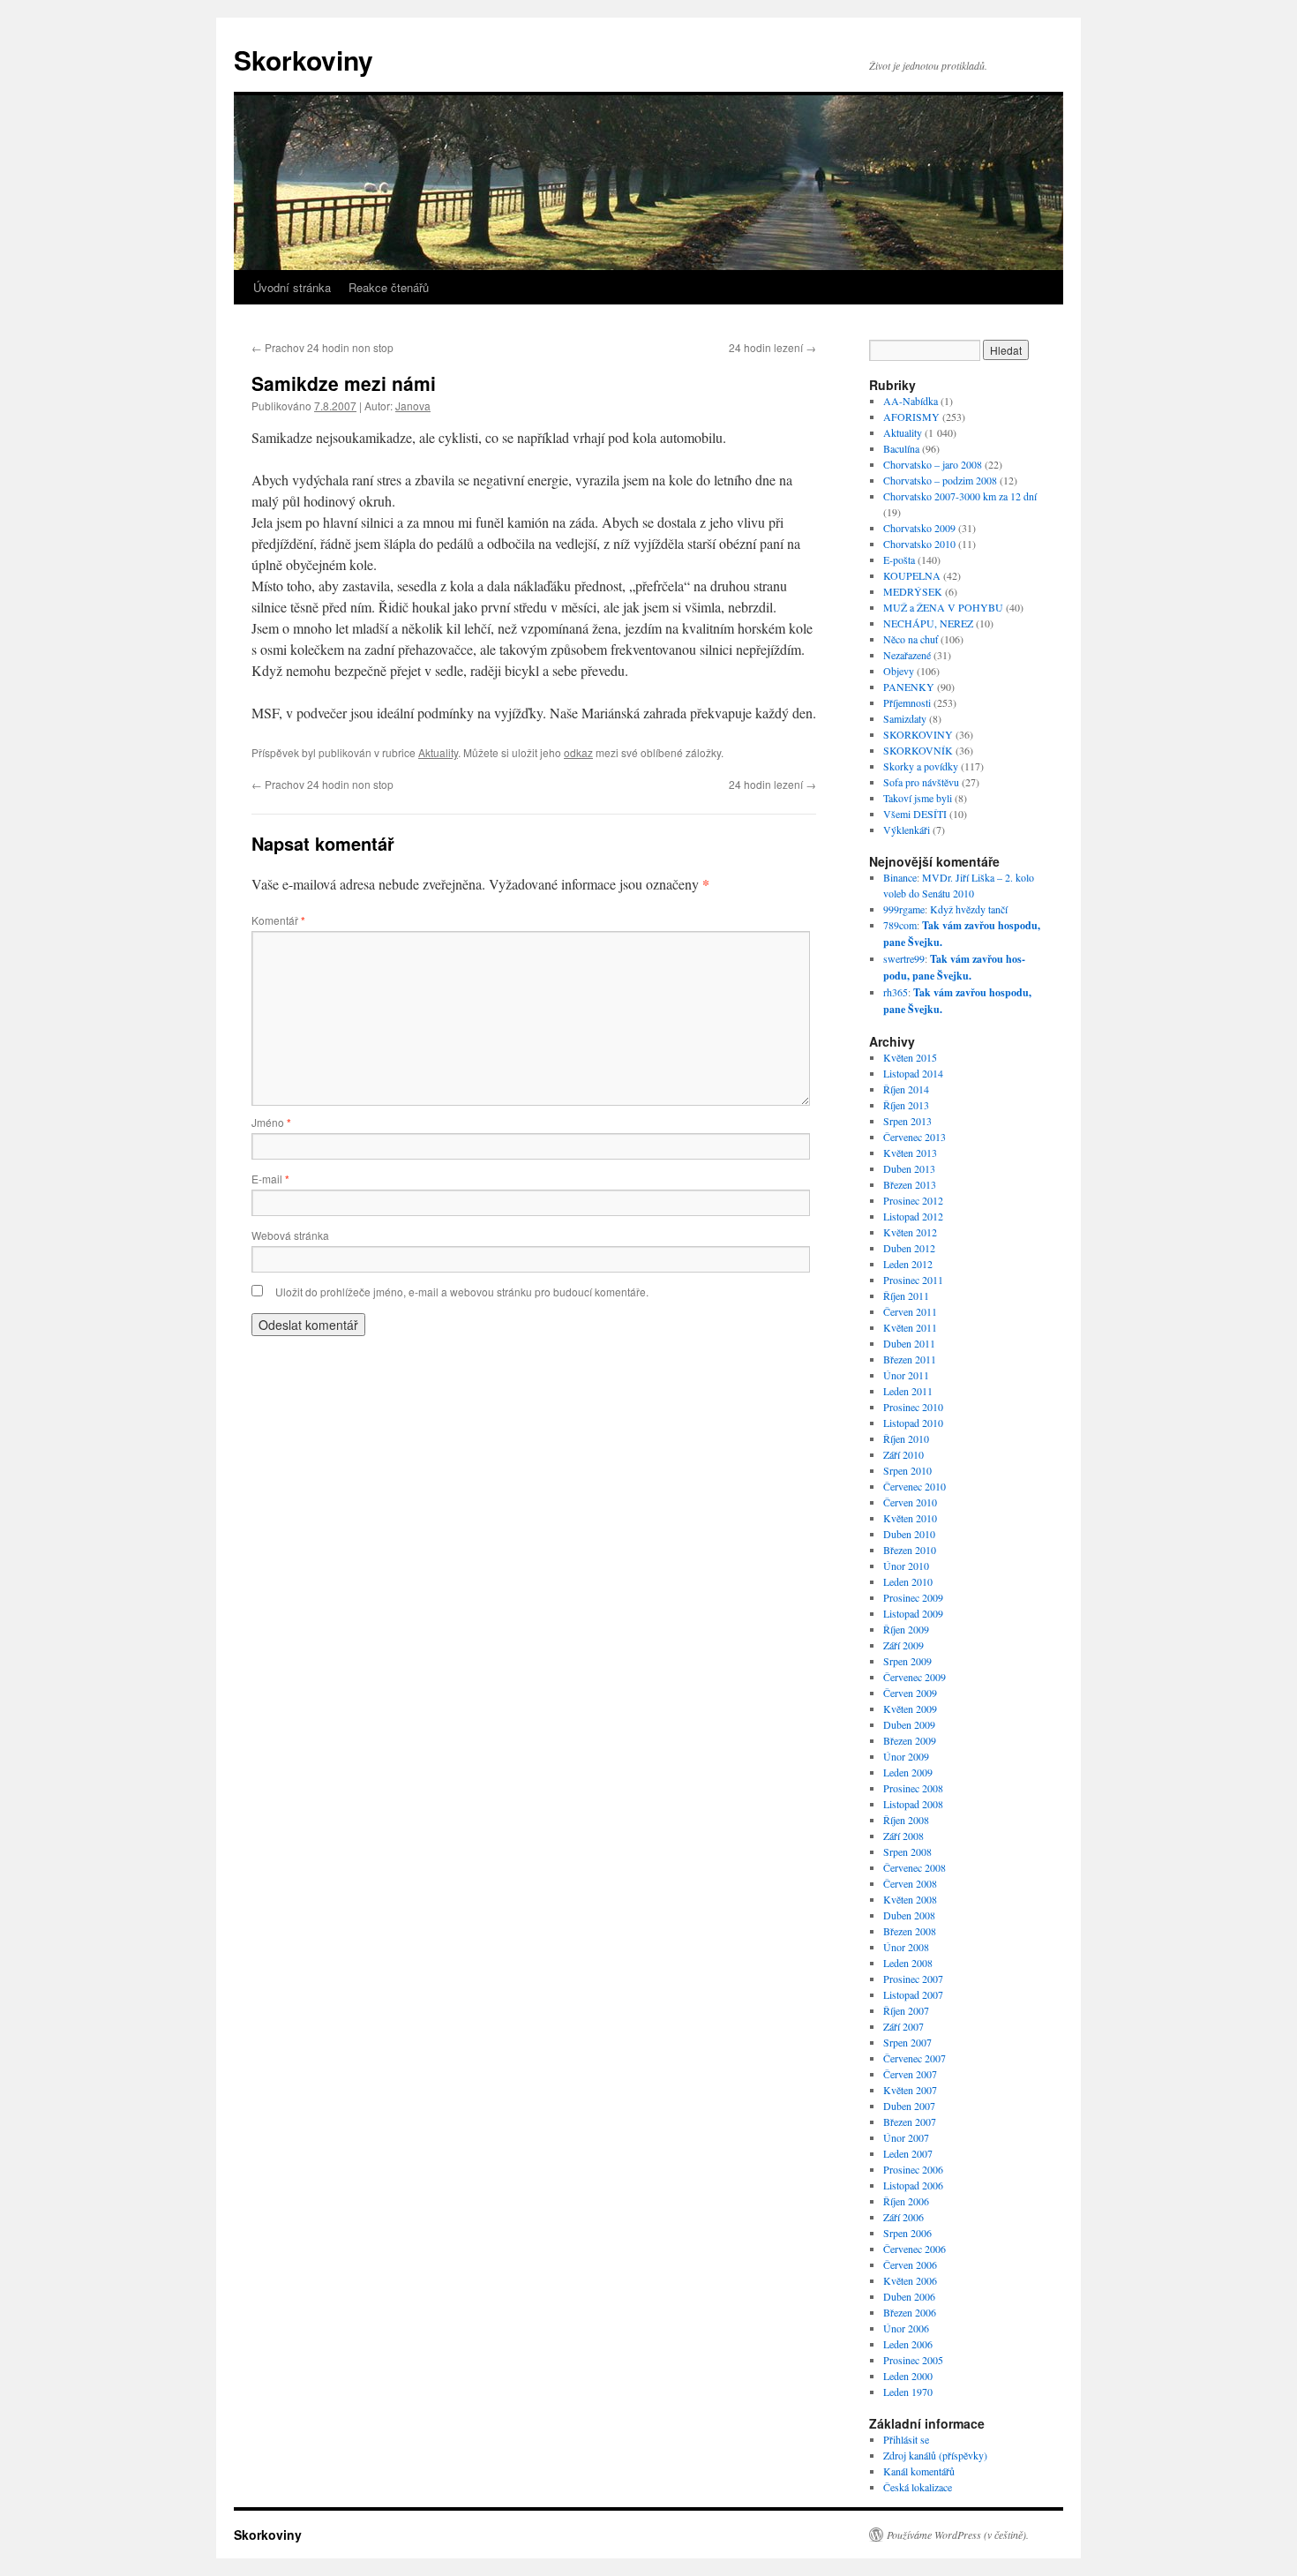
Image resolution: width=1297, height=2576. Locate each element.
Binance (900, 877)
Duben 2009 (909, 1724)
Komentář (278, 920)
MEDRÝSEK (913, 591)
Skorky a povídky (921, 766)
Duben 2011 (909, 1343)
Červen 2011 (910, 1311)
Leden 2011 (908, 1391)
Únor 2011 (906, 1375)
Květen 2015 (910, 1057)
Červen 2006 (910, 2264)
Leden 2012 (908, 1264)
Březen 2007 (910, 2122)
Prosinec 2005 (913, 2360)
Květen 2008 (910, 1899)
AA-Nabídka (911, 401)
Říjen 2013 (906, 1105)
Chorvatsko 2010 (919, 544)
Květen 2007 (910, 2090)
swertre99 (904, 958)
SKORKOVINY (918, 734)
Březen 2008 (910, 1931)
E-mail (270, 1179)
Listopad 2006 (913, 2185)
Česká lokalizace (918, 2487)
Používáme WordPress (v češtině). (958, 2535)
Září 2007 (903, 2026)
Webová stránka (290, 1235)
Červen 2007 (910, 2074)
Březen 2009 (910, 1740)
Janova (413, 406)
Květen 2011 (910, 1327)
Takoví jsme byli (918, 798)
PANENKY (909, 687)
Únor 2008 (906, 1947)
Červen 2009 (910, 1693)
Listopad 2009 (913, 1613)
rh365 (896, 992)
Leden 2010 (908, 1581)
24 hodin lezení (772, 347)
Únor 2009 (906, 1756)
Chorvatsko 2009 (919, 528)
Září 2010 (903, 1454)
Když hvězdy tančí (969, 909)
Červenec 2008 (915, 1867)
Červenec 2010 (915, 1486)
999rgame (904, 909)
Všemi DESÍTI (915, 814)
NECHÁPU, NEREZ (928, 623)
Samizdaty (905, 718)
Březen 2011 (910, 1359)
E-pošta (899, 560)
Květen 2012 (910, 1232)
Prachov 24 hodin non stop (322, 347)
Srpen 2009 (907, 1661)
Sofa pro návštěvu (921, 782)
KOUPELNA (912, 575)
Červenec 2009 (915, 1677)
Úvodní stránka (292, 287)
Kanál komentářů (919, 2471)
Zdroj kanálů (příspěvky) (935, 2455)
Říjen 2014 (906, 1089)
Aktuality (438, 752)
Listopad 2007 (913, 1994)
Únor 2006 (906, 2328)
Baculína (901, 448)
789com (900, 925)
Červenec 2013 (915, 1137)
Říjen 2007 (906, 2010)
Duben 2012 (909, 1248)
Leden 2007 (908, 2153)
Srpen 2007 (907, 2042)
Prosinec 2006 (913, 2169)
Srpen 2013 (907, 1121)
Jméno (271, 1122)
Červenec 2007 (915, 2058)
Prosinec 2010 (913, 1407)
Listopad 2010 (913, 1423)
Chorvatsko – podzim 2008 (940, 480)
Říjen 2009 (906, 1629)
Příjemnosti (907, 702)
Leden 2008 (908, 1963)
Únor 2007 (906, 2137)
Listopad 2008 (913, 1804)
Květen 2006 (910, 2280)
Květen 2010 (910, 1518)
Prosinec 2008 (913, 1788)
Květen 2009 (910, 1709)
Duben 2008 (909, 1915)
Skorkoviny (304, 60)
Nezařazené (907, 655)
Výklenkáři (907, 830)
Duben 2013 (909, 1168)
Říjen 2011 (906, 1296)
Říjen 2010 (906, 1438)
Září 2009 (903, 1645)
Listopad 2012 (913, 1216)
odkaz (578, 752)
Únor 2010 (906, 1566)
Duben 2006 (909, 2296)
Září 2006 (903, 2217)
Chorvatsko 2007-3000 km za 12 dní (960, 496)
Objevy (899, 671)
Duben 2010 (909, 1534)
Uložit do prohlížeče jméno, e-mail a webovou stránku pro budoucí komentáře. (462, 1292)
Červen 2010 (910, 1502)
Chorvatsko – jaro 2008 (933, 464)
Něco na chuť (911, 639)
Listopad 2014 (913, 1073)
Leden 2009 (908, 1772)
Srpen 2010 (907, 1470)
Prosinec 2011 (913, 1280)
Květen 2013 (910, 1153)
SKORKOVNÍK (918, 750)
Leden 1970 (908, 2392)
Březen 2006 (910, 2312)
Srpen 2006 (907, 2233)
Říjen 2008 (906, 1820)
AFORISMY (911, 417)
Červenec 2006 (915, 2249)
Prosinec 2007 (913, 1979)
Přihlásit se (906, 2439)
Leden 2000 (908, 2376)
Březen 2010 (910, 1550)
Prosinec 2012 (913, 1200)
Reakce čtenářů (389, 287)
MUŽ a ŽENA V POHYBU (943, 607)
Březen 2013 (910, 1184)
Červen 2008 (910, 1883)
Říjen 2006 (906, 2201)
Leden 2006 (908, 2344)
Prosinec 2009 (913, 1597)
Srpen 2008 (907, 1851)
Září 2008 (903, 1836)
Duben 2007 (909, 2106)
